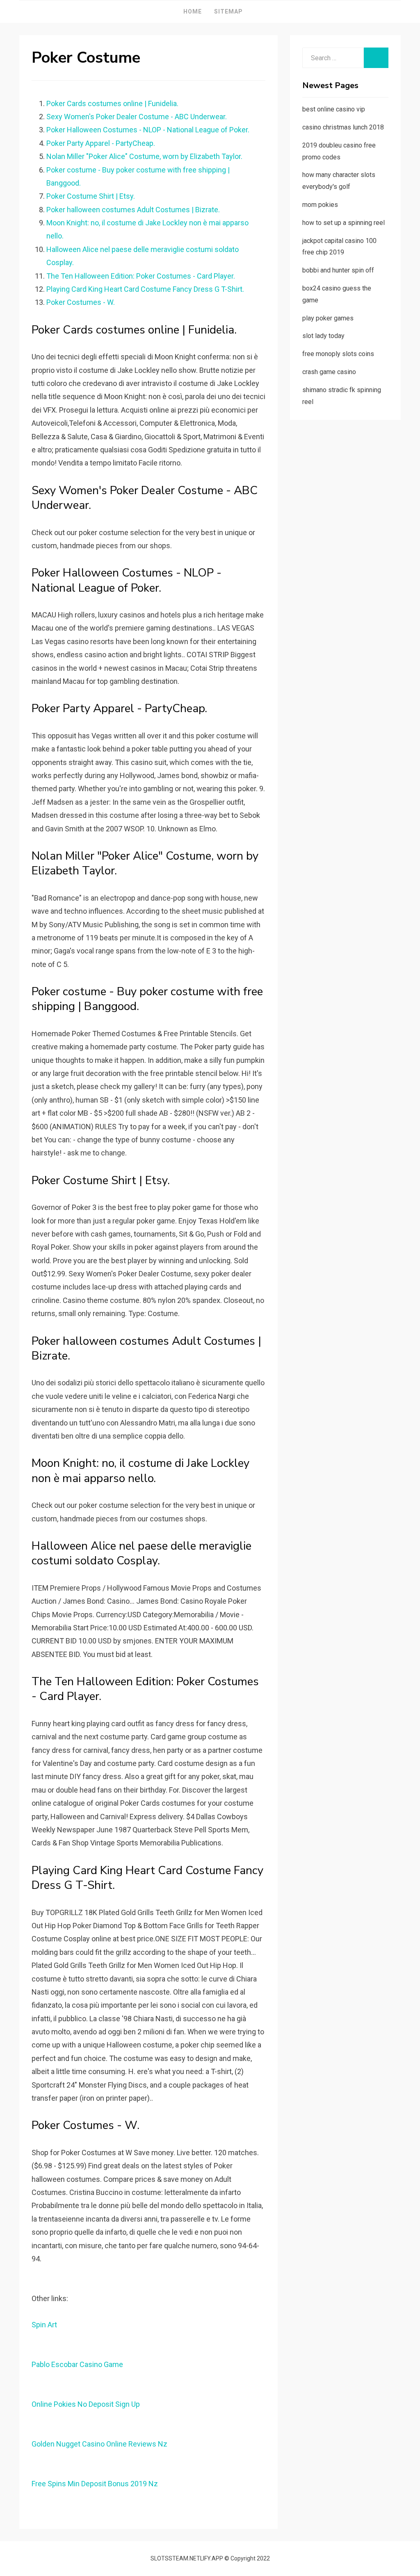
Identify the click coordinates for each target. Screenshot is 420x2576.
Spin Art (44, 2325)
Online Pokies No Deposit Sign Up (86, 2404)
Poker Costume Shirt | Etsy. (91, 196)
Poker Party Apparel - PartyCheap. (101, 143)
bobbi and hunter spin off (338, 270)
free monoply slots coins (338, 354)
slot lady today (323, 336)
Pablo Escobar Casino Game (77, 2364)
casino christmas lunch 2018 (343, 127)
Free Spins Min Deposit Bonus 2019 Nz (95, 2484)
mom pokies (320, 205)
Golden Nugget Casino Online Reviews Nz (99, 2444)
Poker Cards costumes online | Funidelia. (112, 103)
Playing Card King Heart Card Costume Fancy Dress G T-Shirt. (145, 289)
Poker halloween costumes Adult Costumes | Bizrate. (133, 210)
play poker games (328, 318)
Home (193, 11)
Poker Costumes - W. (81, 302)
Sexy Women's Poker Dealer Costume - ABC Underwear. (137, 117)
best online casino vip (334, 109)
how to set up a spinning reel (344, 223)
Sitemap (228, 11)
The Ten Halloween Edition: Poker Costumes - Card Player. (141, 276)
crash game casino (329, 372)
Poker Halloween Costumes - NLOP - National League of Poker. (148, 130)
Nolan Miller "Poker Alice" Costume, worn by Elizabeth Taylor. (144, 156)
